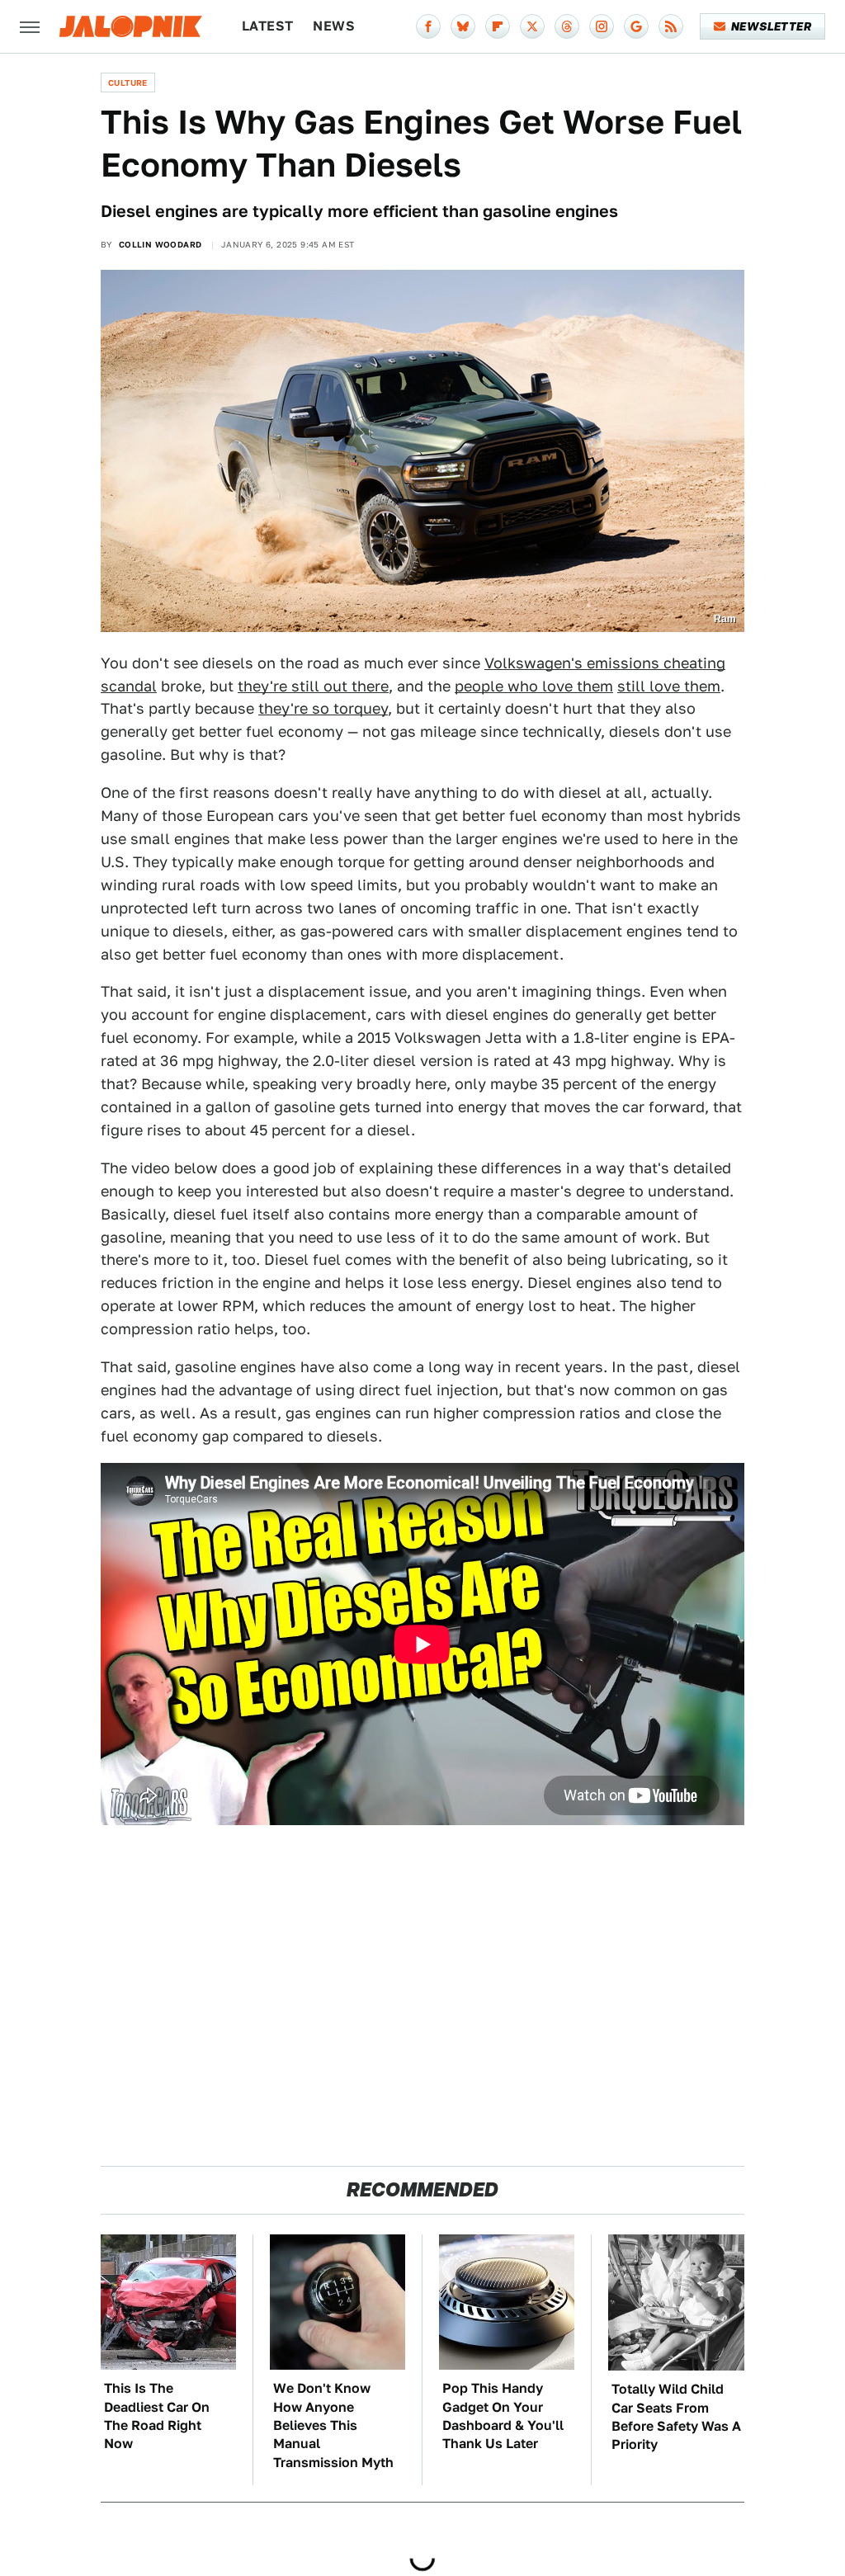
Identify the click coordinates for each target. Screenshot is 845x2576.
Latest (267, 26)
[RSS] (671, 26)
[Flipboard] (498, 26)
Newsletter (771, 26)
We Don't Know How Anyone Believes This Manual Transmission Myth (333, 2425)
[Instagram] (602, 26)
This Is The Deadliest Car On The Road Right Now (157, 2416)
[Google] (636, 26)
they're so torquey (323, 708)
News (334, 26)
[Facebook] (428, 26)
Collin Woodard (161, 244)
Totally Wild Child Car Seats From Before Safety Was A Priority (676, 2417)
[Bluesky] (463, 26)
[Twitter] (532, 26)
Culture (128, 83)
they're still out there (313, 686)
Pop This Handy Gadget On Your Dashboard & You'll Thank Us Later (503, 2416)
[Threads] (567, 26)
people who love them (534, 686)
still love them (669, 686)
